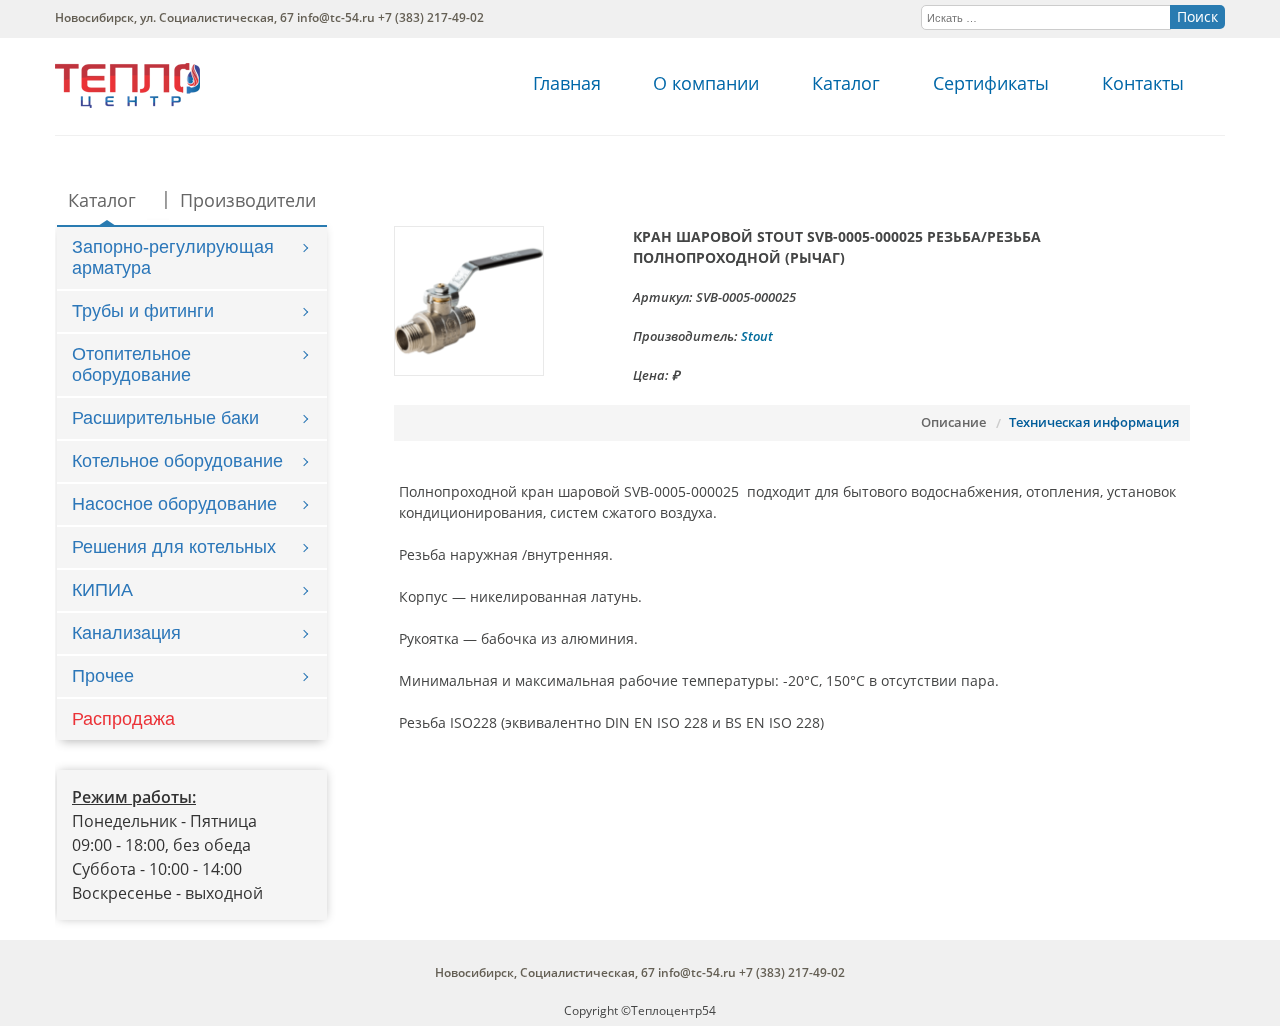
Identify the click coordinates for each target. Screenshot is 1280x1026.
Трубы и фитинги (143, 311)
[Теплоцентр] (127, 102)
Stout (757, 336)
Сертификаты (991, 83)
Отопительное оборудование (131, 364)
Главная (567, 83)
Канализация (126, 633)
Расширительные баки (165, 418)
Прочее (103, 676)
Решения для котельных (174, 547)
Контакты (1143, 83)
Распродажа (123, 719)
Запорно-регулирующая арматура (173, 257)
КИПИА (102, 590)
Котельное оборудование (177, 461)
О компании (706, 83)
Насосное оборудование (174, 504)
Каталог (846, 83)
